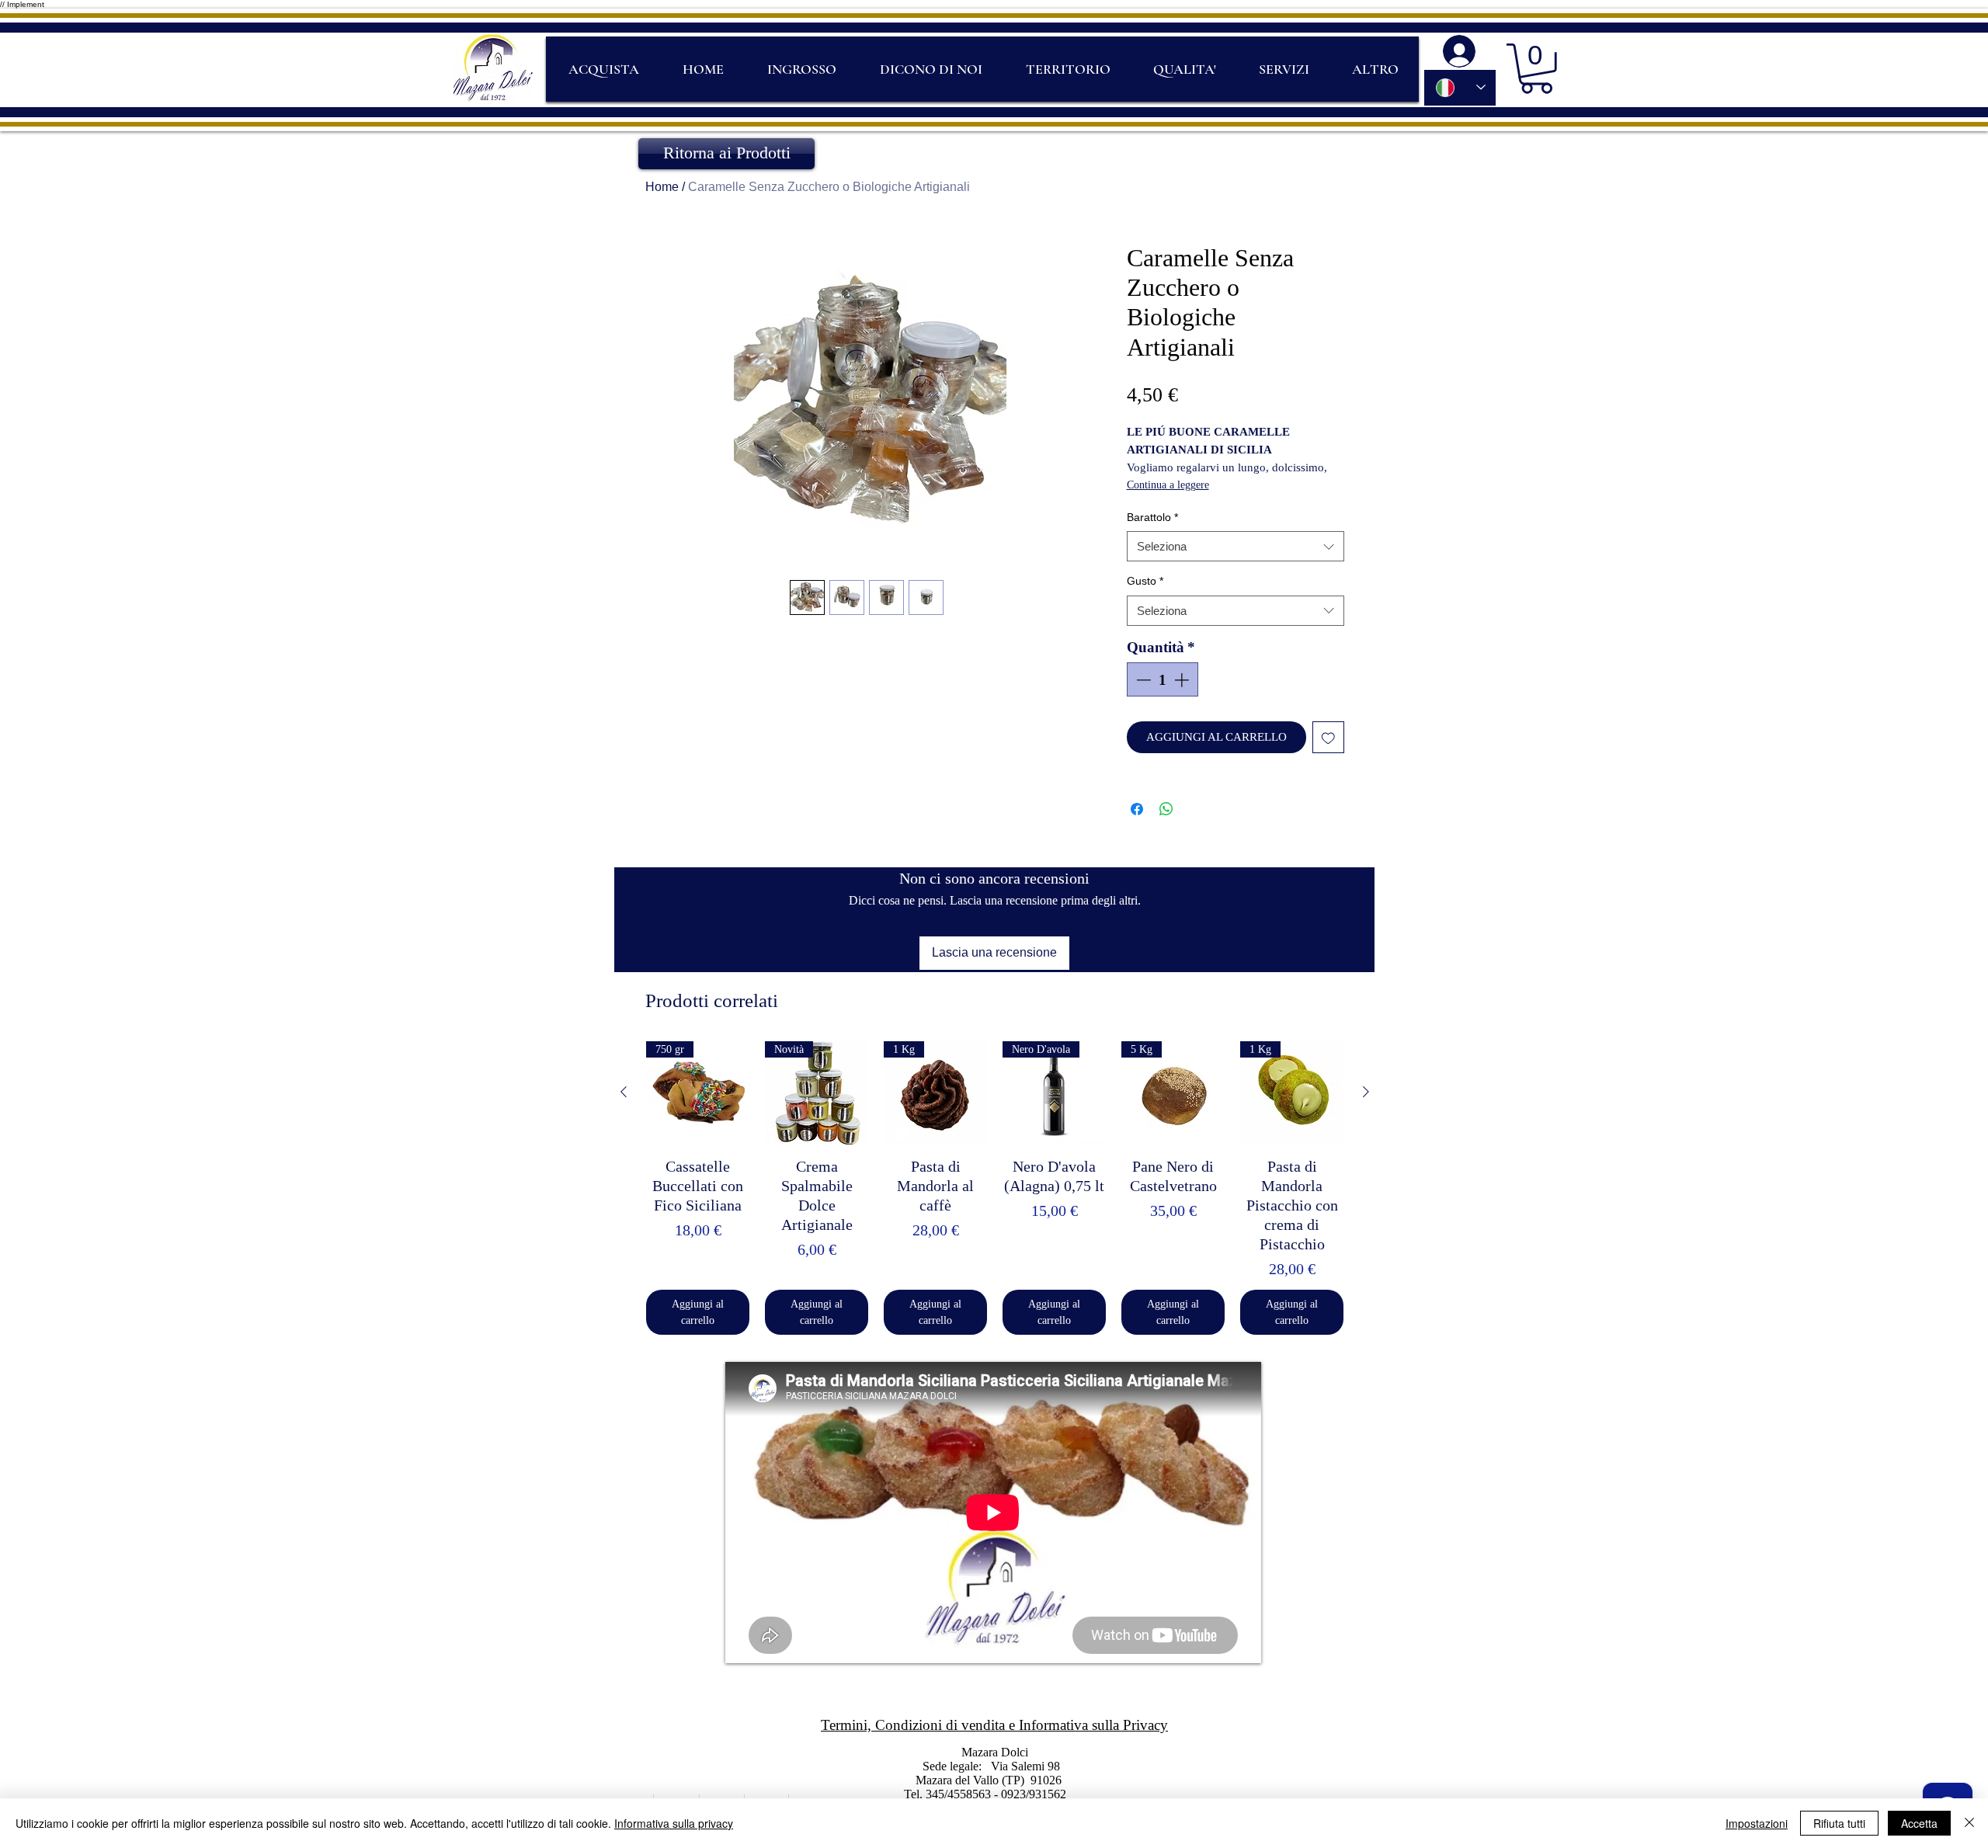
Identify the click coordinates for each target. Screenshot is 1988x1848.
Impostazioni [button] (1757, 1823)
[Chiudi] (1969, 1823)
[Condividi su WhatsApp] (1166, 809)
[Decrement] (1142, 680)
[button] (1536, 69)
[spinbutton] (1162, 680)
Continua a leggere (1168, 485)
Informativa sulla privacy (674, 1823)
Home (662, 187)
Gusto (1145, 581)
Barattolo (1152, 517)
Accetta (1919, 1823)
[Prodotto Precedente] (624, 1092)
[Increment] (1183, 680)
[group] (995, 1188)
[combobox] (1236, 546)
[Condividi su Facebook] (1137, 809)
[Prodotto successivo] (1366, 1092)
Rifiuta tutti (1839, 1823)
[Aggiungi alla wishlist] (1328, 737)
